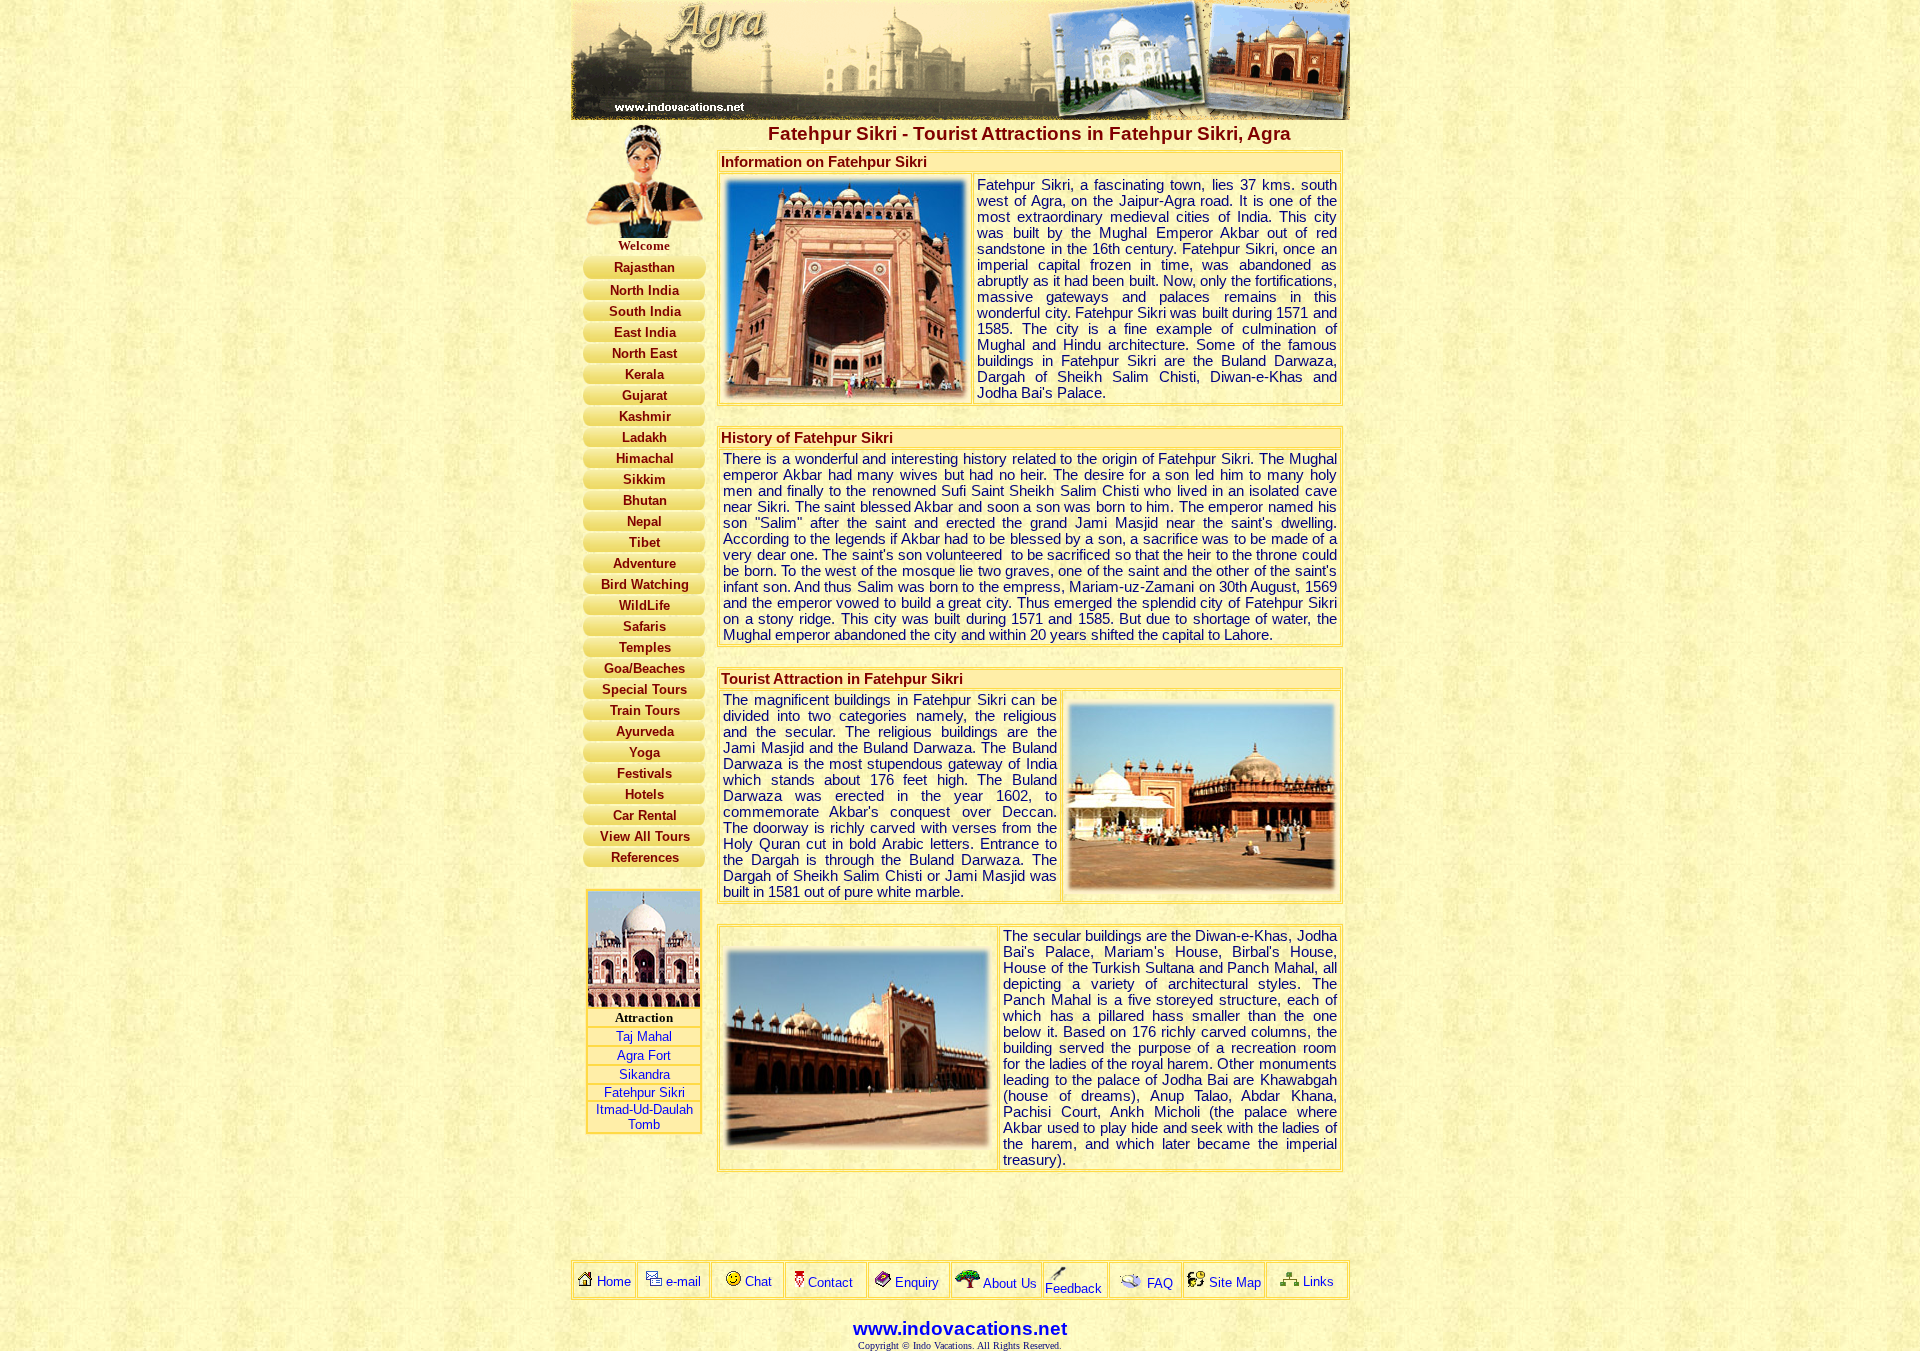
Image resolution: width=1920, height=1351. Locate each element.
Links (1318, 1281)
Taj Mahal (644, 1036)
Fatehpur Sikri (644, 1092)
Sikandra (644, 1074)
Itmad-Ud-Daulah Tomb (644, 1117)
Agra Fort (644, 1055)
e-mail (683, 1281)
